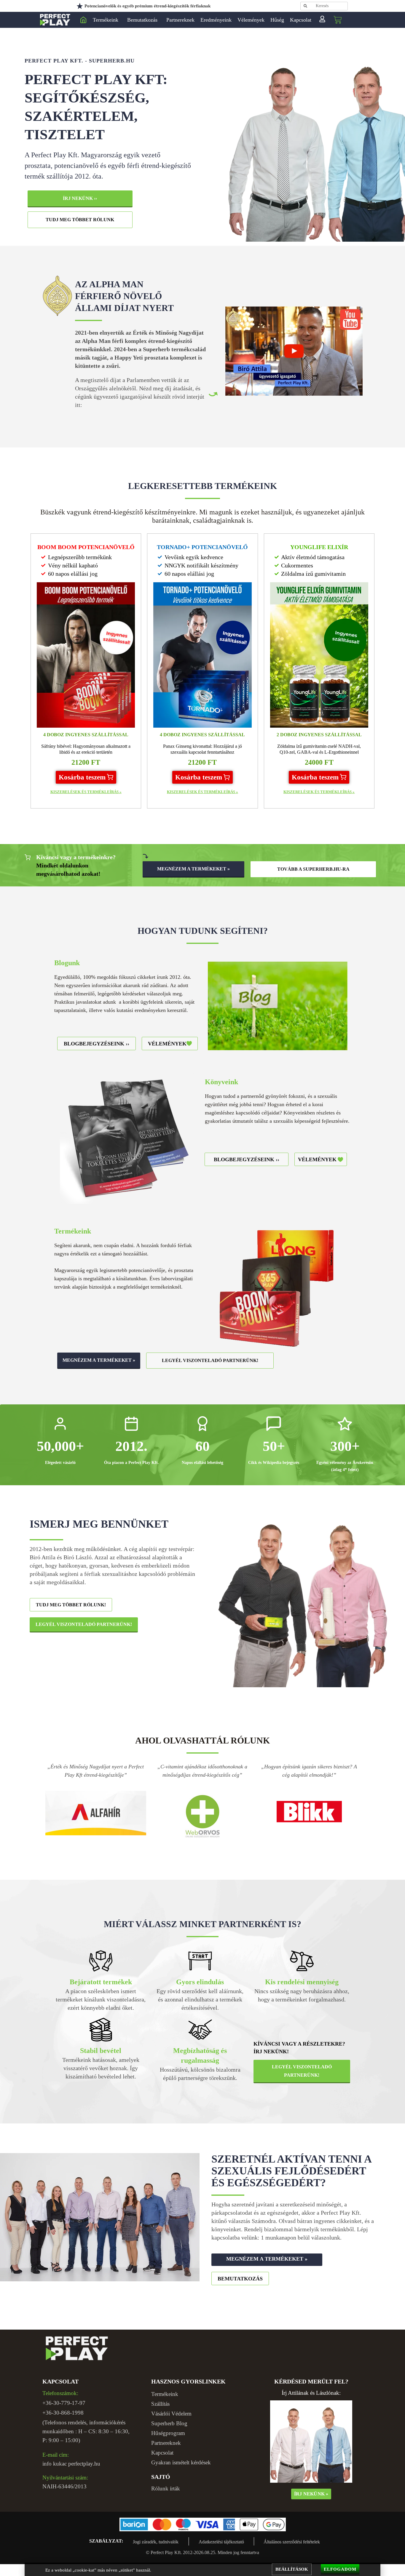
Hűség (277, 20)
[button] (86, 777)
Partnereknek (180, 20)
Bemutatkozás (142, 20)
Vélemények (251, 20)
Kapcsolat (301, 20)
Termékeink (106, 20)
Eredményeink (216, 20)
